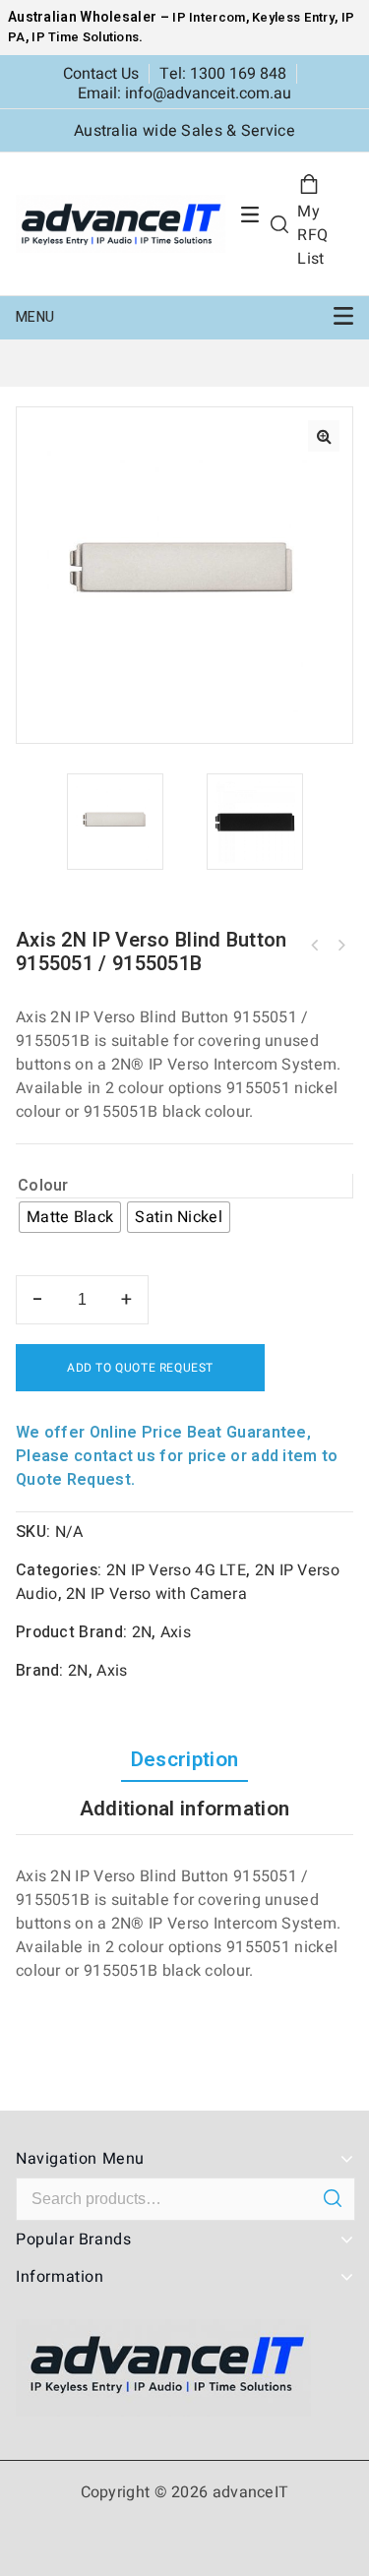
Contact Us (101, 74)
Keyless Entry (292, 17)
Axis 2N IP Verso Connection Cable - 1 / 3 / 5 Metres (315, 946)
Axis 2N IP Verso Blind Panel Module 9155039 (340, 946)
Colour (43, 1186)
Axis (176, 1632)
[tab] (184, 1760)
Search (332, 2198)
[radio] (70, 1217)
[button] (324, 436)
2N (142, 1632)
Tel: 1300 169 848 (223, 74)
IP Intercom (209, 17)
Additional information (185, 1809)
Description (184, 1760)
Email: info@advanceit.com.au (184, 93)
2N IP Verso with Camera (156, 1594)
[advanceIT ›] (121, 223)
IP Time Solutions (85, 37)
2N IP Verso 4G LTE (176, 1570)
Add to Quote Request (140, 1368)
